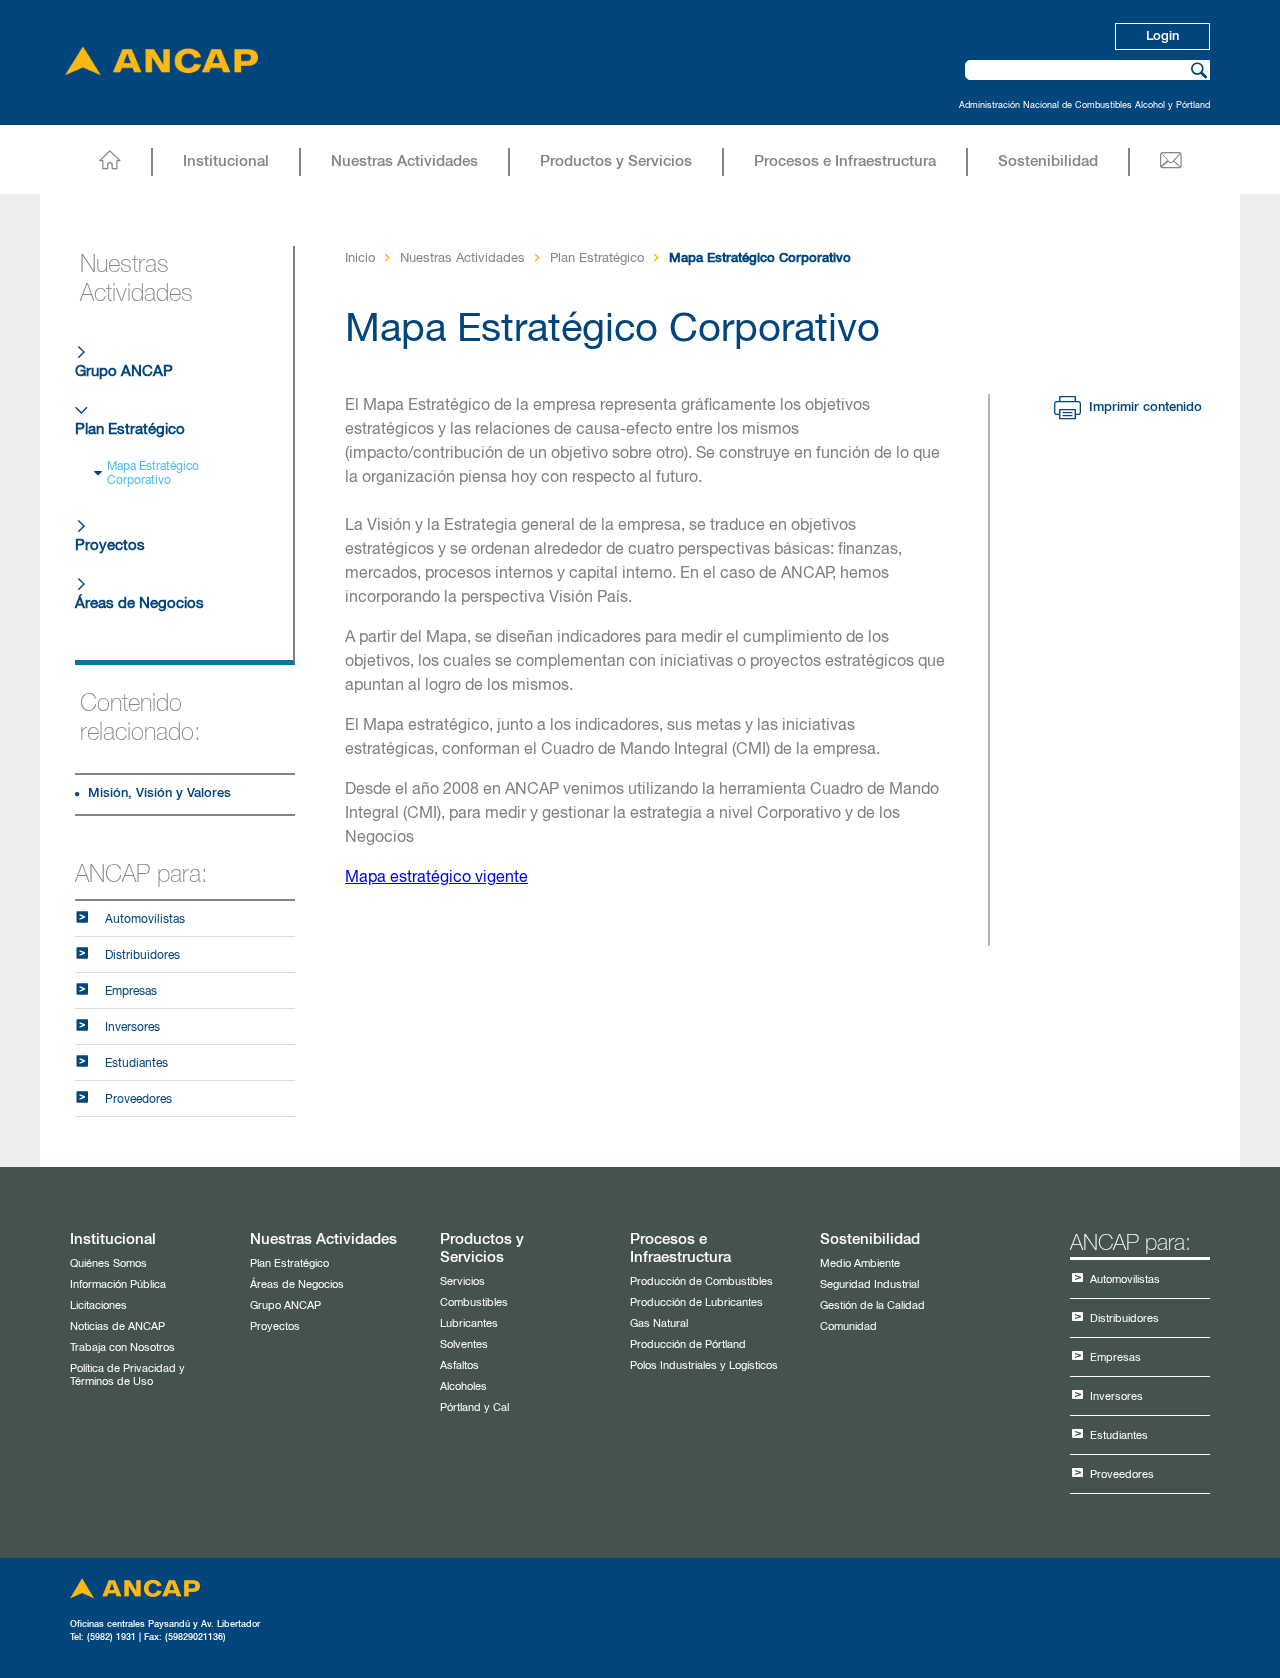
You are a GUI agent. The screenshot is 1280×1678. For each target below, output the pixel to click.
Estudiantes (136, 1064)
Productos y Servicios (616, 161)
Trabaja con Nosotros (122, 1347)
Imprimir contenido (1141, 407)
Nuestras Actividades (404, 161)
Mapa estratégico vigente (436, 878)
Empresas (131, 992)
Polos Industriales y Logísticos (704, 1365)
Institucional (226, 161)
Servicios (462, 1281)
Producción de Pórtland (688, 1344)
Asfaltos (459, 1365)
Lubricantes (469, 1323)
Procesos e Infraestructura (845, 161)
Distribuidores (142, 956)
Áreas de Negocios (139, 603)
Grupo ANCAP (124, 371)
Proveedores (138, 1100)
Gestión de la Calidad (872, 1305)
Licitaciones (98, 1305)
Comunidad (848, 1326)
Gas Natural (659, 1323)
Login (1162, 36)
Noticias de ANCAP (117, 1326)
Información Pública (118, 1284)
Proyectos (110, 545)
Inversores (132, 1028)
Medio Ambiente (860, 1263)
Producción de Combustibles (701, 1281)
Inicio (360, 258)
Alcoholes (463, 1386)
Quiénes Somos (108, 1263)
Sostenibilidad (1048, 161)
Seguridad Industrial (869, 1284)
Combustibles (474, 1302)
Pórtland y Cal (474, 1407)
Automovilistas (145, 920)
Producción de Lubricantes (696, 1302)
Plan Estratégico (130, 429)
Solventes (464, 1344)
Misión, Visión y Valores (159, 793)
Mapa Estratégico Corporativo (153, 474)
